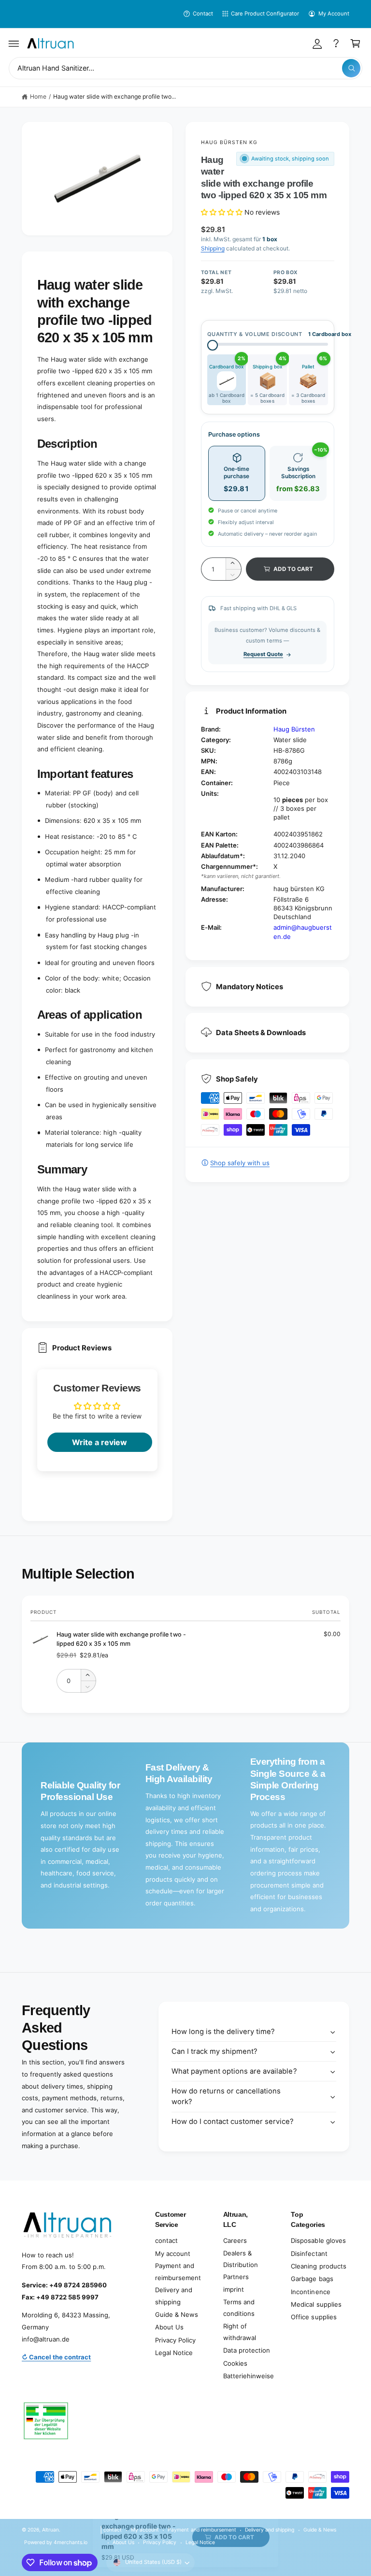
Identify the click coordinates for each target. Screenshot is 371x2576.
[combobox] (185, 68)
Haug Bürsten (294, 729)
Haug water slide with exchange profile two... (115, 96)
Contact (203, 14)
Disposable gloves (318, 2240)
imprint (234, 2289)
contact (166, 2240)
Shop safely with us (240, 1163)
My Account (334, 14)
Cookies (235, 2363)
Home (38, 96)
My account (173, 2254)
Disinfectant (309, 2254)
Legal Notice (174, 2353)
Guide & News (177, 2314)
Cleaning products (318, 2266)
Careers (235, 2240)
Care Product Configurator (265, 14)
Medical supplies (316, 2304)
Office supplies (314, 2317)
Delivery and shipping (174, 2296)
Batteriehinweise (249, 2376)
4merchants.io (71, 2542)
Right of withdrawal (240, 2332)
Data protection (247, 2350)
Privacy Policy (175, 2340)
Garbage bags (312, 2279)
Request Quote (263, 654)
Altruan (50, 2530)
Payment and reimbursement (178, 2272)
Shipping (213, 248)
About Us (169, 2327)
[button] (14, 44)
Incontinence (310, 2292)
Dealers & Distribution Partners (241, 2265)
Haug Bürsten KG (229, 142)
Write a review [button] (100, 1442)
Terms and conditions (239, 2308)
